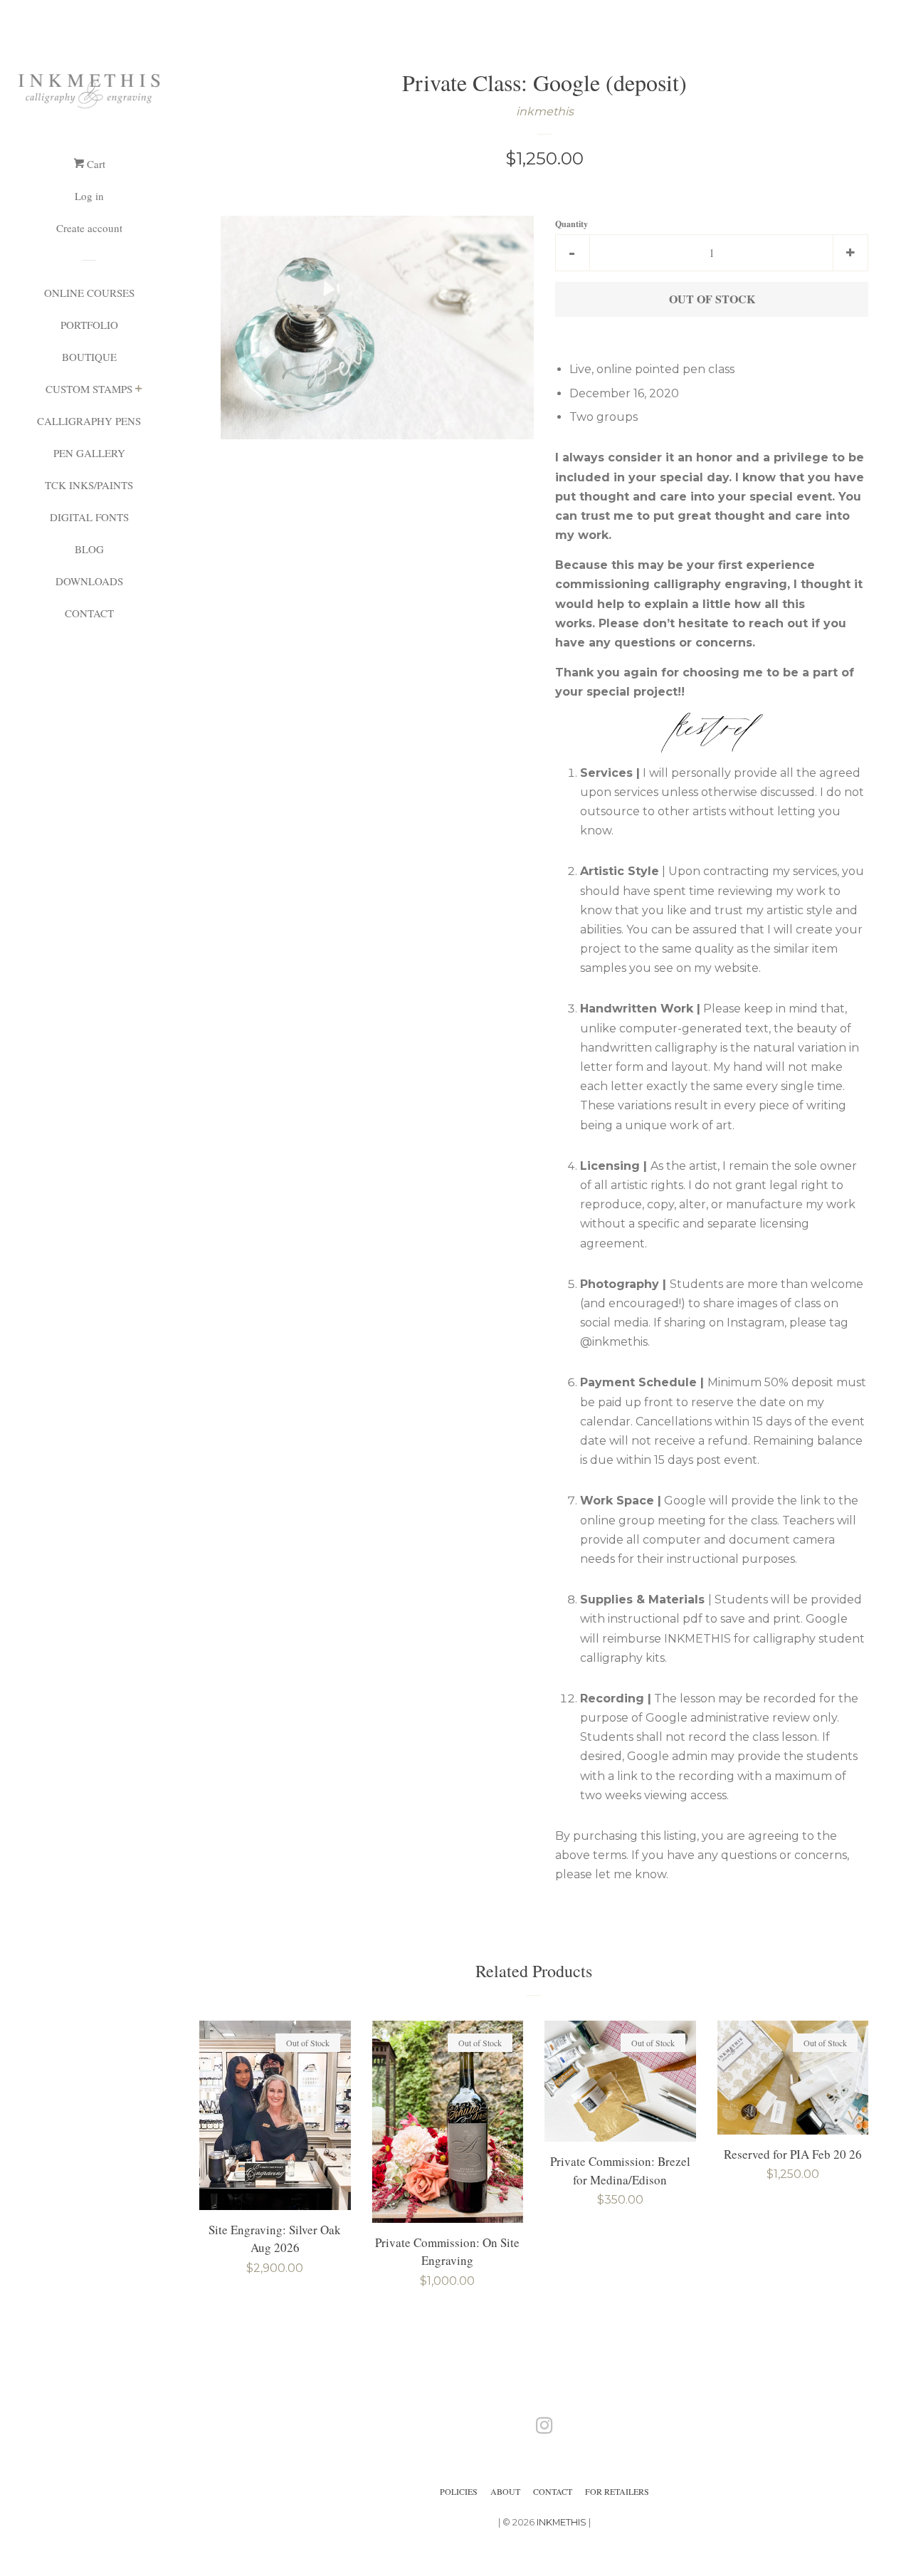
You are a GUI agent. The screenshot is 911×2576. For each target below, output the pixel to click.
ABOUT (505, 2491)
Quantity (572, 224)
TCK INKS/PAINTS (89, 485)
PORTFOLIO (89, 325)
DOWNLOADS (89, 581)
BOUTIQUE (89, 357)
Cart (95, 164)
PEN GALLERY (89, 453)
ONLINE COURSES (89, 293)
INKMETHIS (562, 2522)
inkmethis (545, 111)
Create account (89, 228)
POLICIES (459, 2491)
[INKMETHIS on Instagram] (544, 2428)
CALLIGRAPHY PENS (89, 421)
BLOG (89, 549)
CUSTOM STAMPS (89, 389)
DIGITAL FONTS (89, 517)
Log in (89, 196)
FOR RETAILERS (617, 2491)
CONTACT (89, 613)
